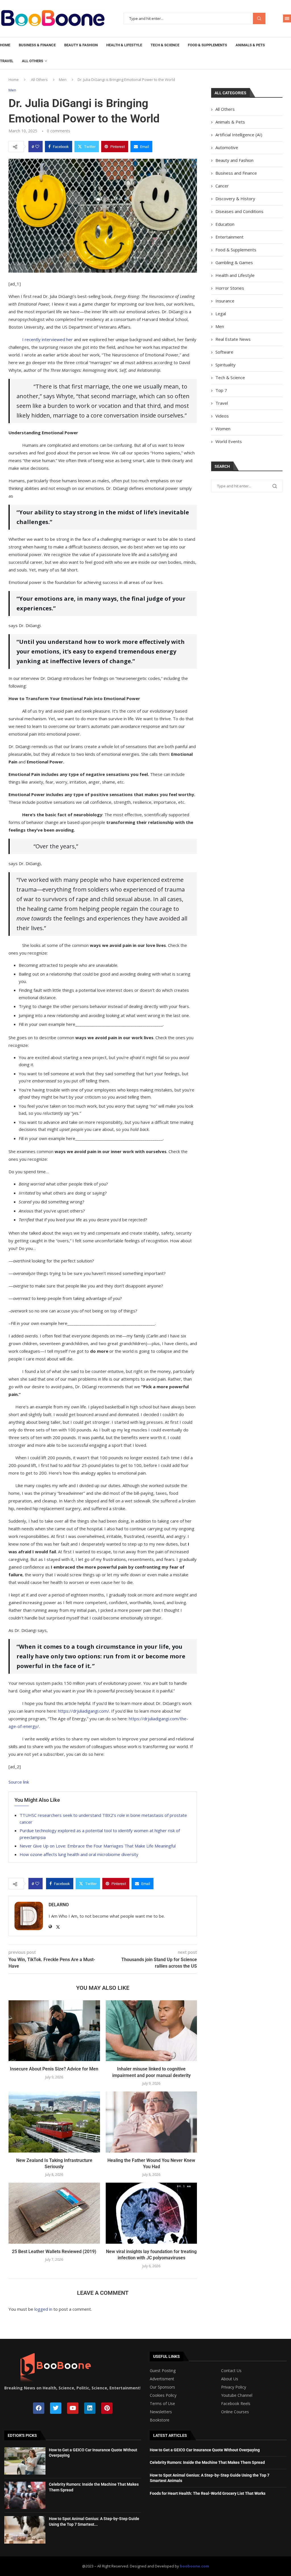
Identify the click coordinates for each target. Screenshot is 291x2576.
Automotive (227, 147)
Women (223, 429)
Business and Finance (236, 173)
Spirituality (225, 365)
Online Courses (235, 2412)
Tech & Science (165, 45)
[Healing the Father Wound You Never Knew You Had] (151, 2122)
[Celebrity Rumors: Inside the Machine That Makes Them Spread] (25, 2495)
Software (224, 352)
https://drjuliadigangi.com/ (84, 1711)
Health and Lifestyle (235, 275)
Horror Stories (230, 288)
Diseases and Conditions (239, 211)
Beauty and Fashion (234, 160)
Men (63, 80)
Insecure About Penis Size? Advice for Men (54, 2069)
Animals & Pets (250, 45)
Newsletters (161, 2412)
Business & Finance (37, 45)
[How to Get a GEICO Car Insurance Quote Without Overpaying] (25, 2461)
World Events (229, 441)
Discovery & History (235, 199)
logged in (43, 2309)
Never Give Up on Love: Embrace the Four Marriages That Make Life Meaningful (98, 1846)
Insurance (225, 301)
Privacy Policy (234, 2387)
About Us (230, 2379)
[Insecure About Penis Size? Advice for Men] (54, 2031)
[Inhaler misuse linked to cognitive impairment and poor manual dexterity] (151, 2031)
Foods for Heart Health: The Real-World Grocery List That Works (208, 2493)
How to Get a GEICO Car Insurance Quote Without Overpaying (205, 2450)
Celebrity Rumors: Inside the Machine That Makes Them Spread (207, 2462)
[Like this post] (37, 147)
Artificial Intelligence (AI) (239, 135)
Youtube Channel (237, 2395)
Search (259, 19)
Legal (221, 314)
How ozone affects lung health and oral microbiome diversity (79, 1854)
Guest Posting (163, 2371)
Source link (19, 1782)
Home (5, 45)
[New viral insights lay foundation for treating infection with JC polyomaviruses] (151, 2213)
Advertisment (162, 2379)
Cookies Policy (163, 2395)
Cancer (222, 186)
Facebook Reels (236, 2404)
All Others (33, 61)
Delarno (59, 1905)
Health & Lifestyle (124, 45)
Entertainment (229, 237)
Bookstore (160, 2420)
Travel (7, 61)
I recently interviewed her (47, 339)
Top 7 (221, 390)
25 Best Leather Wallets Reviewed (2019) (54, 2252)
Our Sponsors (162, 2387)
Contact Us (231, 2371)
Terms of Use (162, 2404)
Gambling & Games (234, 262)
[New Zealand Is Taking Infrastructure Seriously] (54, 2122)
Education (225, 224)
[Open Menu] (287, 18)
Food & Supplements (207, 45)
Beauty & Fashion (81, 45)
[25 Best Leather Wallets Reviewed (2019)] (54, 2213)
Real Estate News (233, 339)
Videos (222, 416)
